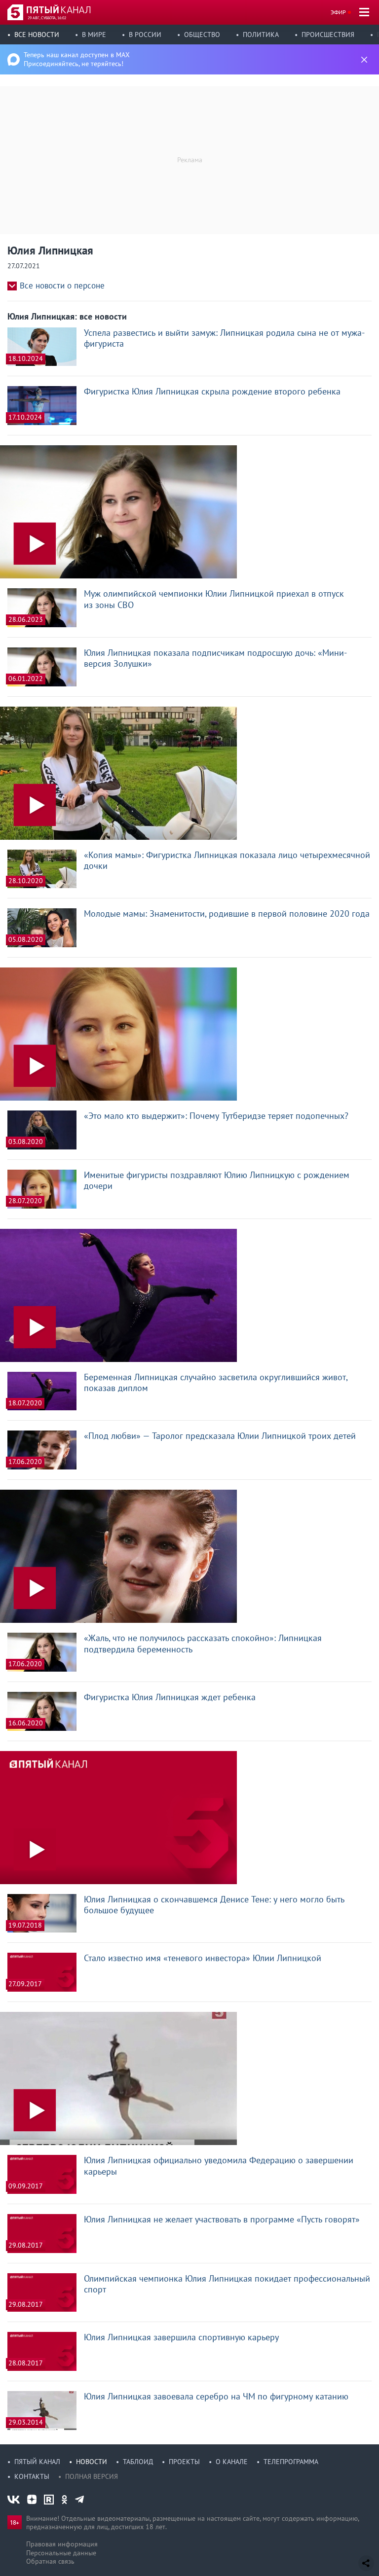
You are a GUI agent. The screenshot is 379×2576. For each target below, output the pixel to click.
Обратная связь (50, 2561)
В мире (94, 35)
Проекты (184, 2462)
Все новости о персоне (62, 286)
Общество (202, 35)
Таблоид (138, 2462)
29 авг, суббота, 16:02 (47, 18)
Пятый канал (37, 2462)
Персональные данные (61, 2553)
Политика (261, 35)
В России (145, 35)
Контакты (32, 2476)
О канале (232, 2462)
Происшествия (328, 35)
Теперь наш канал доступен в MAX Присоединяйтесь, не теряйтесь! (77, 59)
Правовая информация (62, 2544)
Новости (92, 2462)
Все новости (37, 35)
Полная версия (92, 2476)
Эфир (338, 12)
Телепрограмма (291, 2462)
